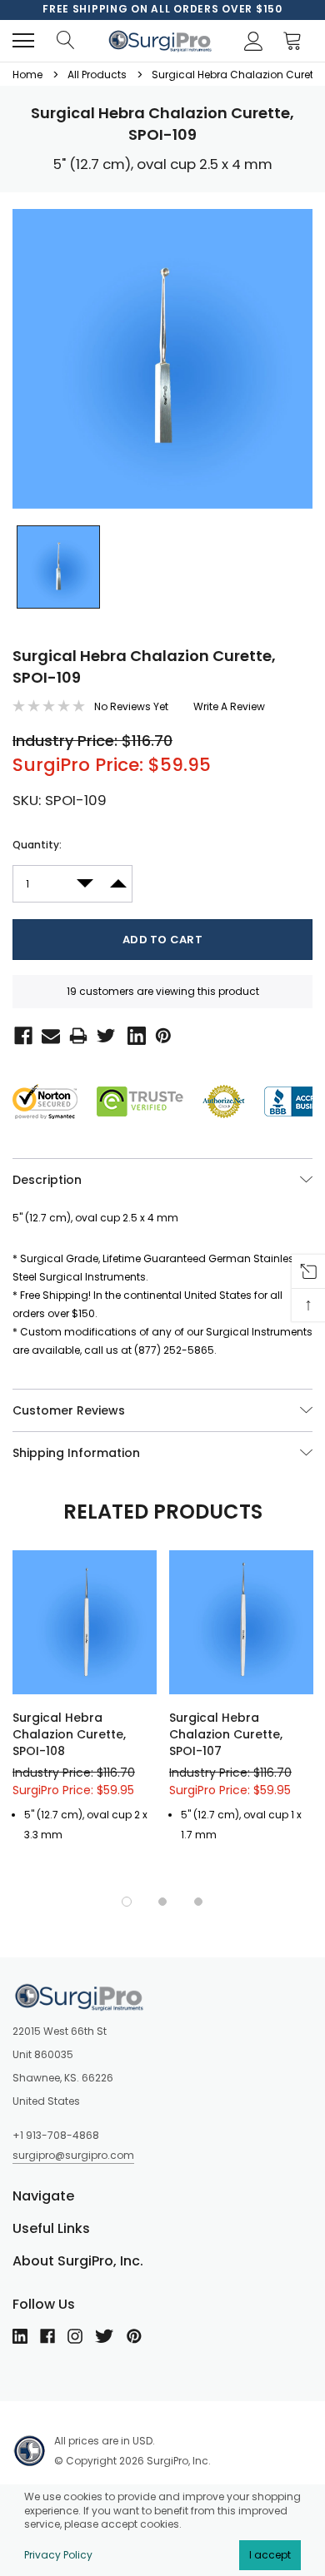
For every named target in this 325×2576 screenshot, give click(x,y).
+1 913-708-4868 (56, 2135)
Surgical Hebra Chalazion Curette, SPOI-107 (226, 1734)
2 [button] (162, 1902)
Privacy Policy (58, 2555)
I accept (270, 2555)
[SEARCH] (65, 41)
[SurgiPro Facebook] (20, 1034)
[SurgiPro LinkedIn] (133, 1034)
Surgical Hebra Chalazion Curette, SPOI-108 (69, 1734)
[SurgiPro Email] (47, 1034)
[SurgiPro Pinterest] (161, 1034)
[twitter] (104, 2336)
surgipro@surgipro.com (73, 2155)
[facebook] (47, 2336)
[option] (162, 9)
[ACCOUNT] (251, 41)
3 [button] (198, 1902)
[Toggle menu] (23, 41)
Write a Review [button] (229, 706)
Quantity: (37, 845)
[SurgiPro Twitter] (104, 1034)
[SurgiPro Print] (75, 1034)
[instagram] (75, 2336)
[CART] (297, 41)
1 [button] (127, 1902)
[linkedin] (20, 2336)
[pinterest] (134, 2336)
